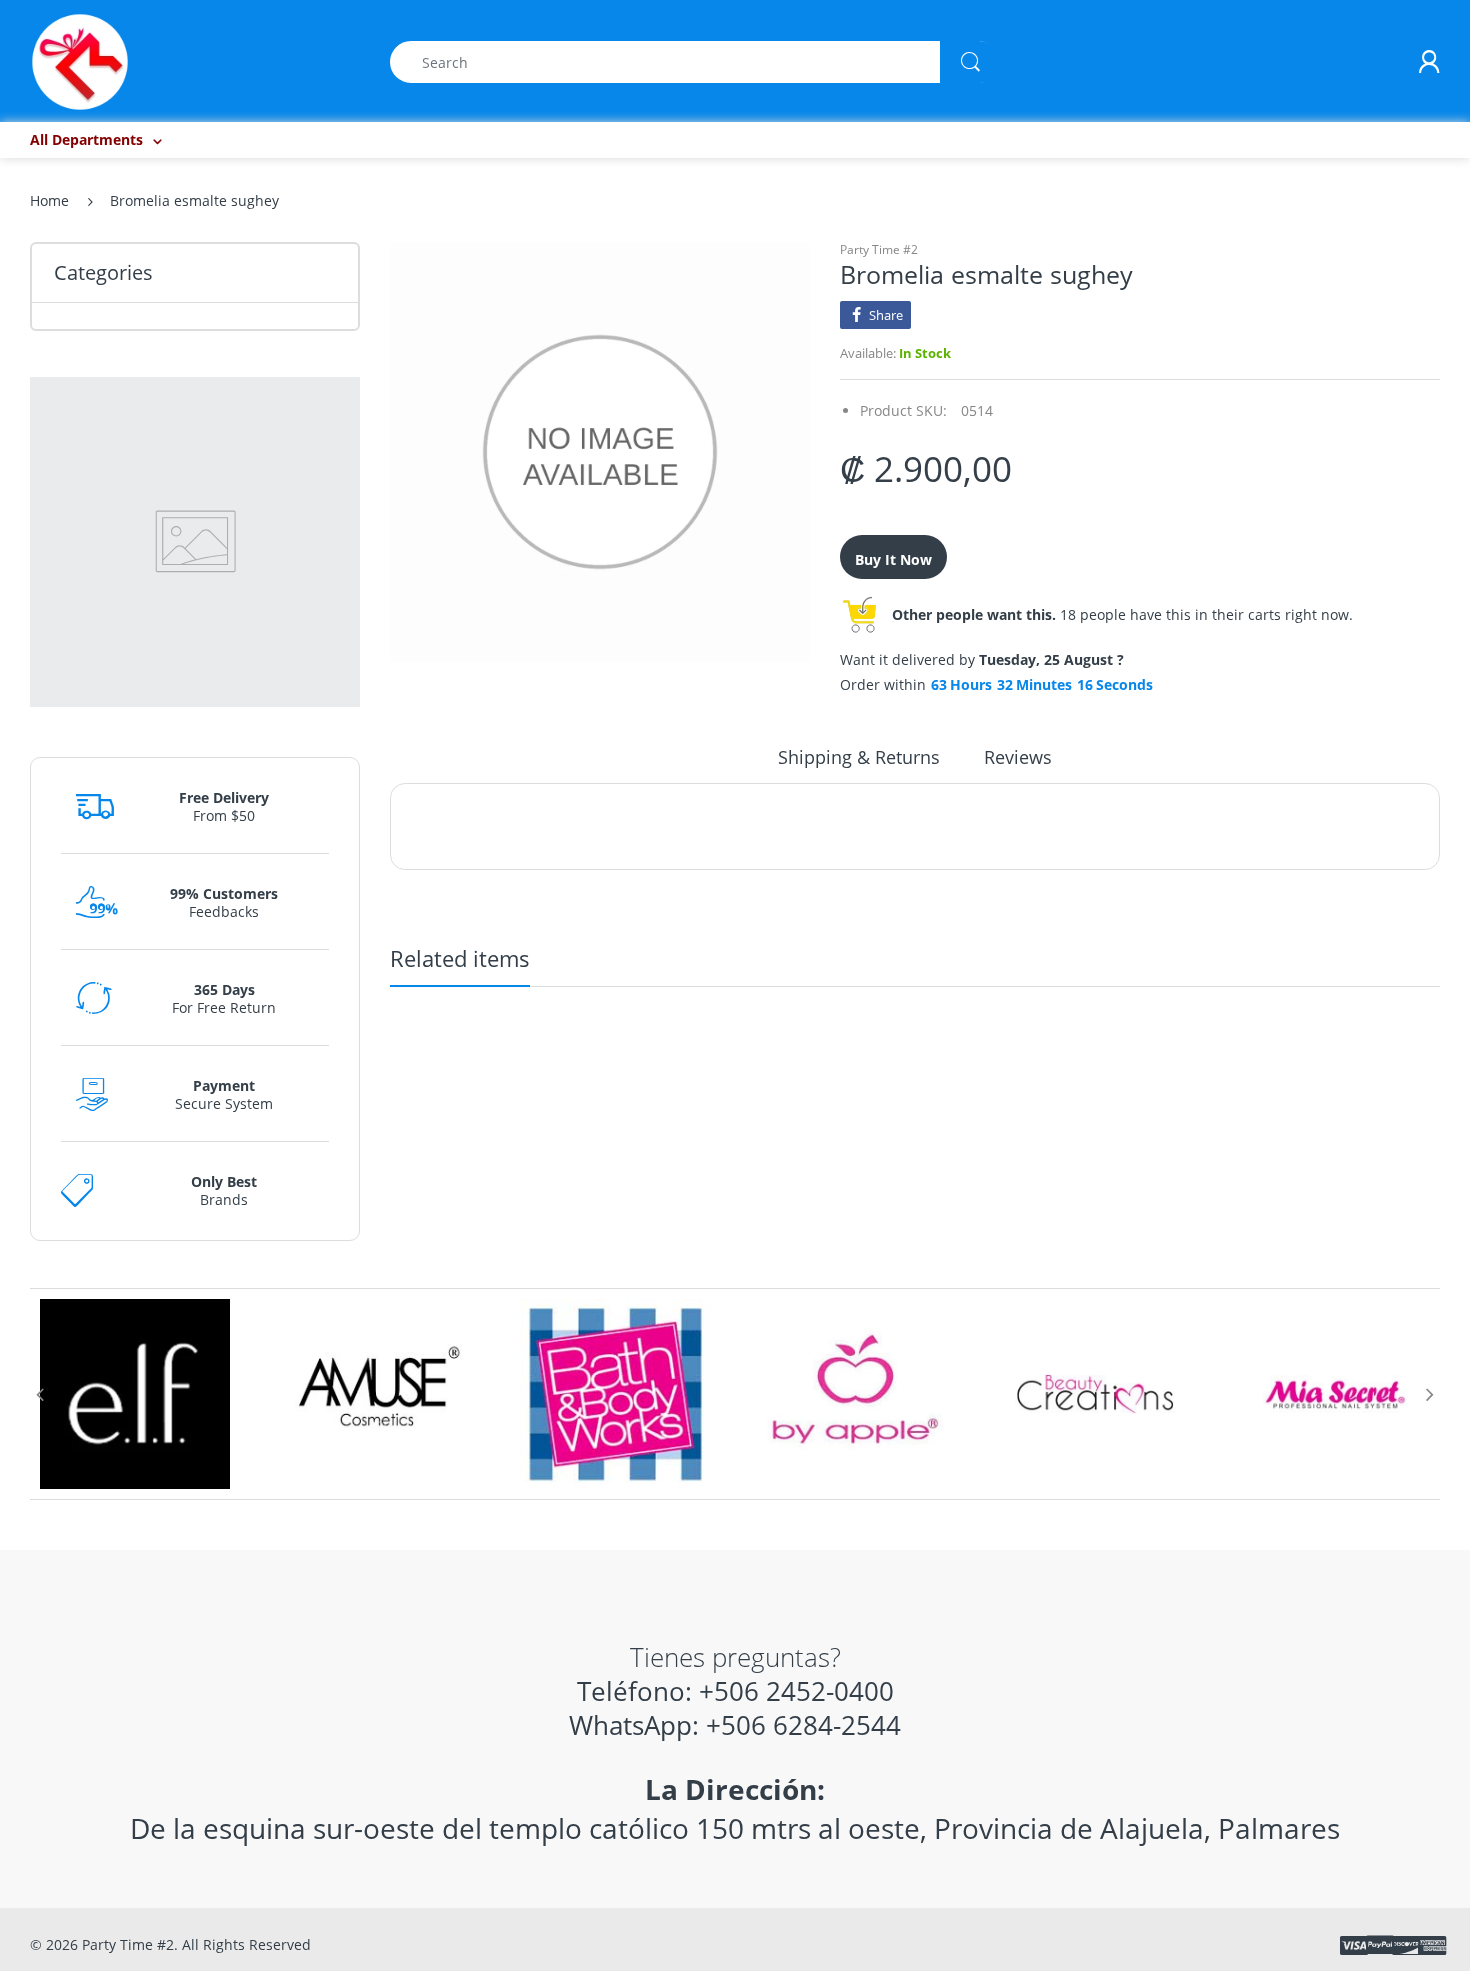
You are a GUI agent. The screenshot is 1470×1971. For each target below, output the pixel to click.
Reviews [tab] (1018, 757)
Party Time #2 (879, 249)
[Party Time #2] (80, 60)
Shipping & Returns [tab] (859, 757)
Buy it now (893, 559)
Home (49, 200)
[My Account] (1429, 62)
